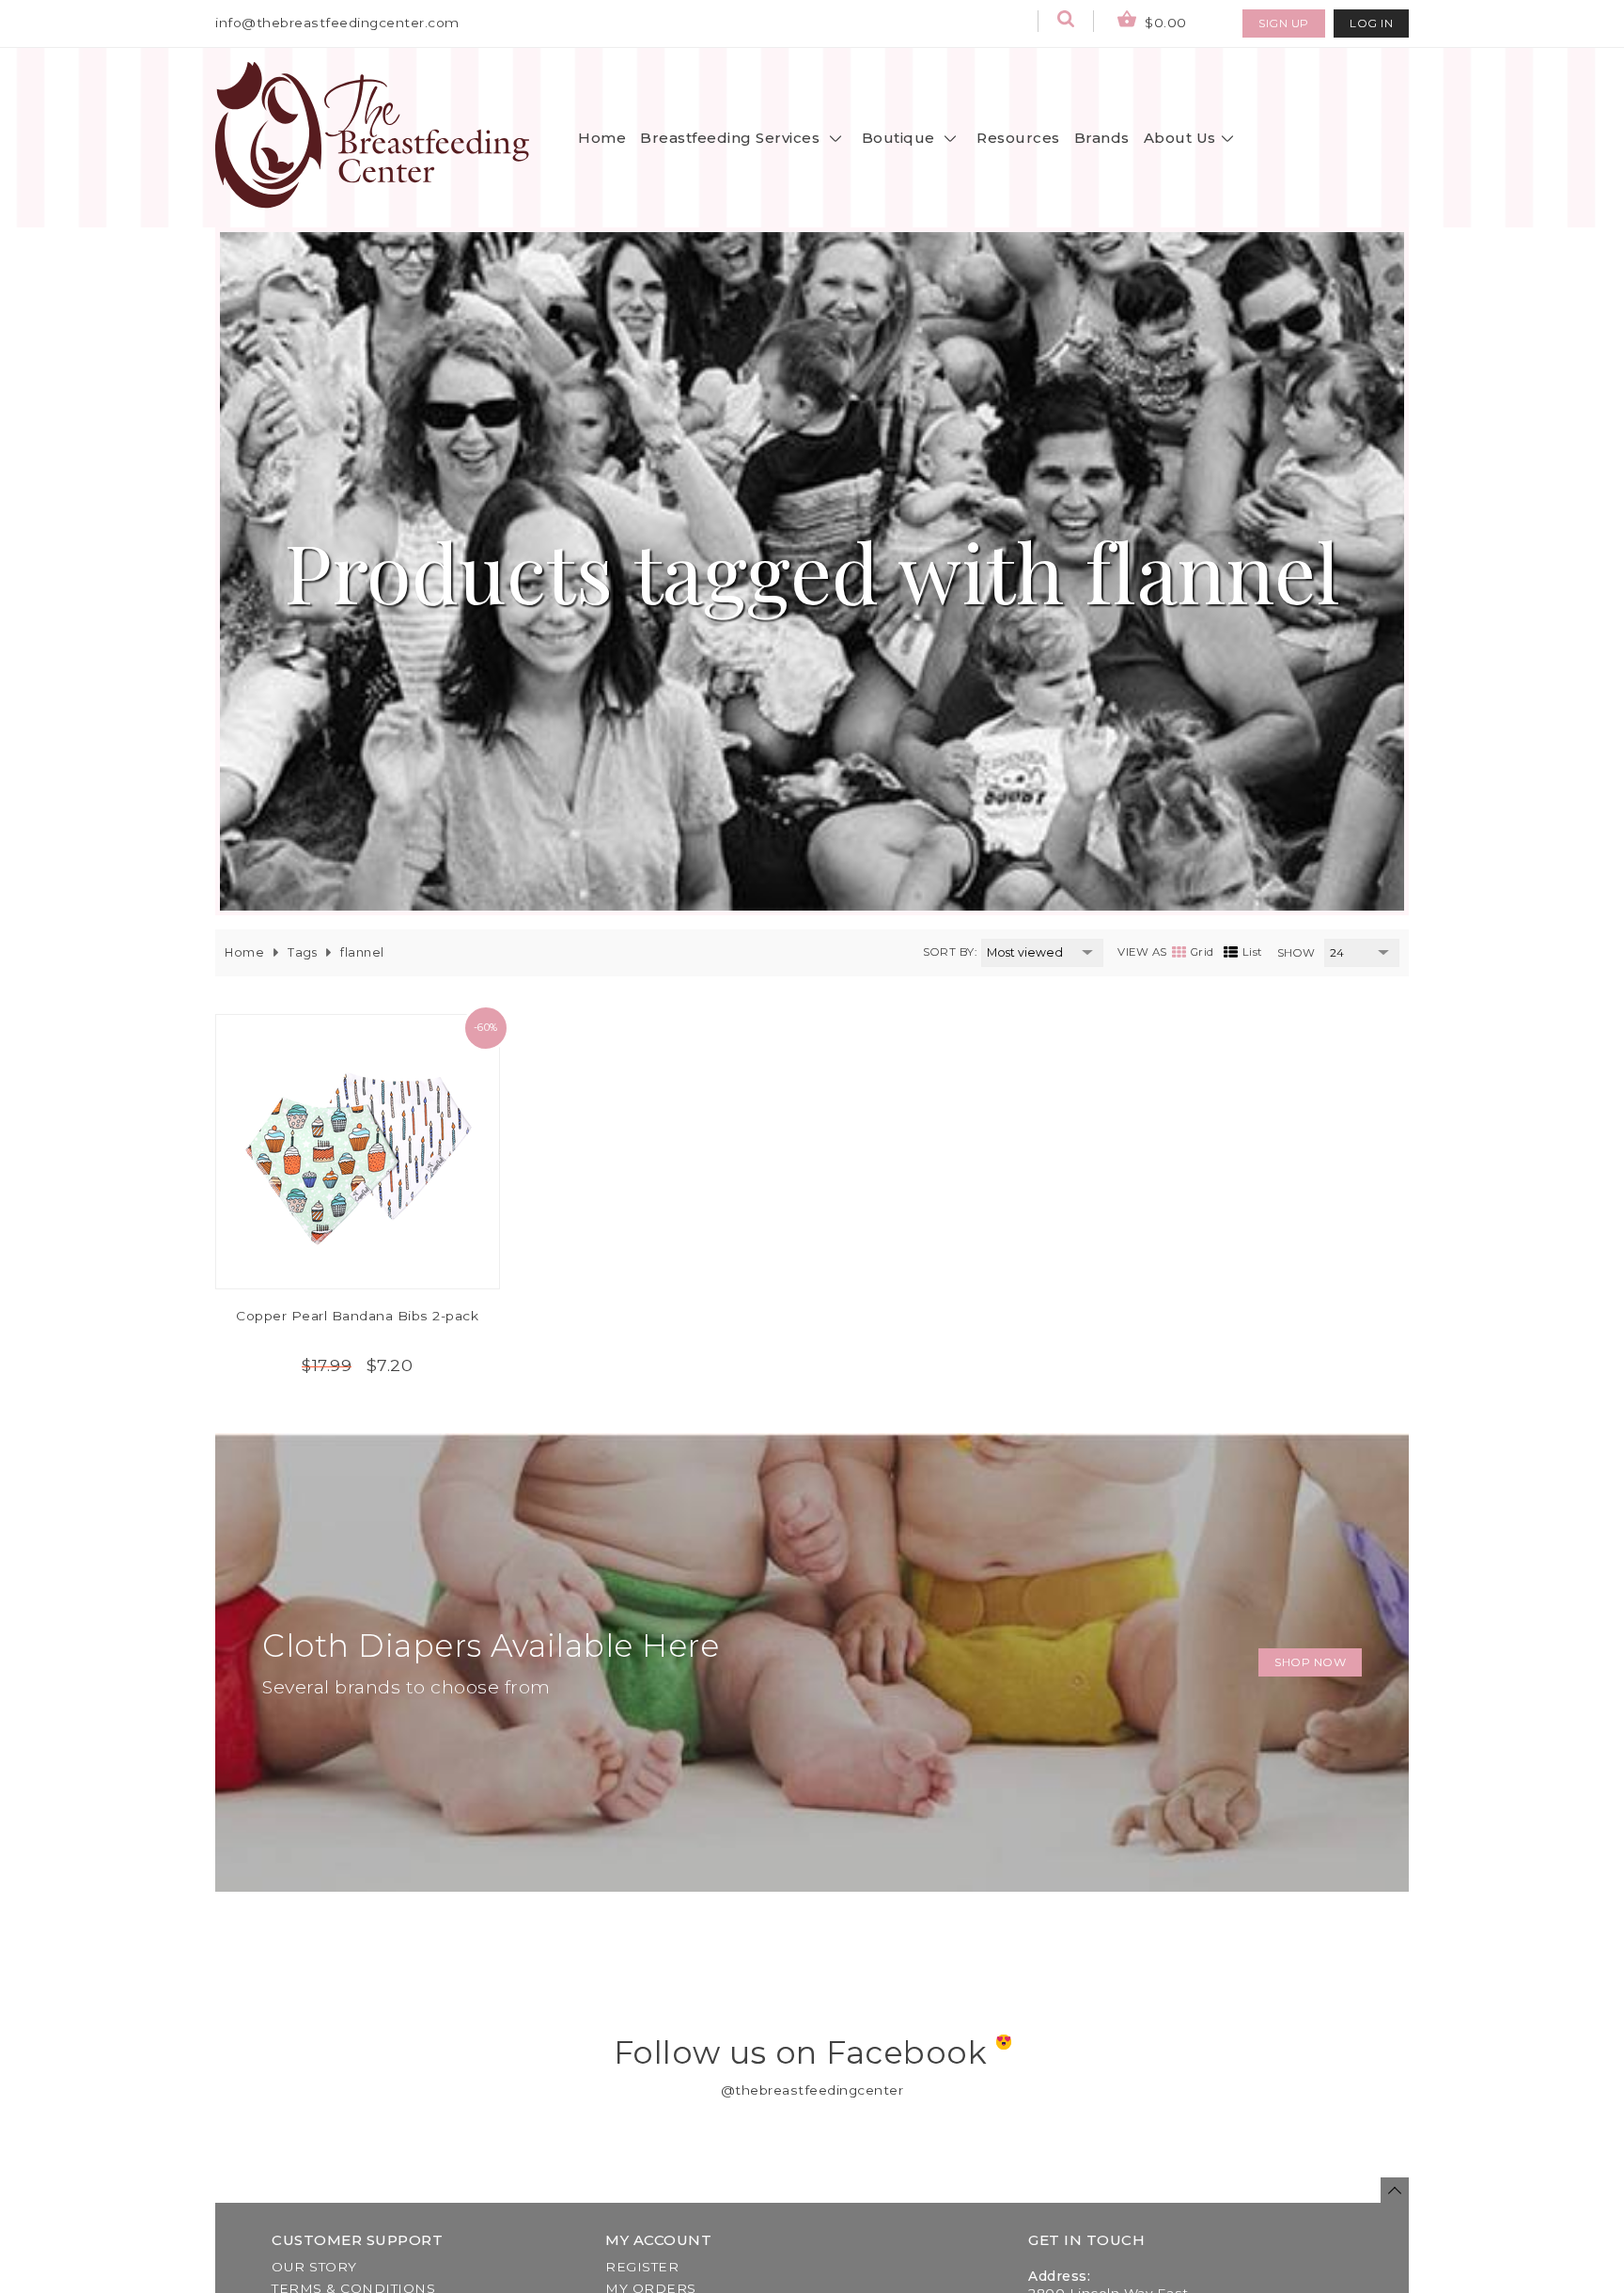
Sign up (1284, 23)
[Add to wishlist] (387, 1058)
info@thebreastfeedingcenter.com (337, 23)
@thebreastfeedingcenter (812, 2090)
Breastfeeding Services (732, 138)
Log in (1371, 23)
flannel (362, 952)
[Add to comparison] (328, 1058)
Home (602, 138)
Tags (302, 952)
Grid (1202, 952)
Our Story (314, 2267)
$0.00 (1164, 23)
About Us (1180, 138)
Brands (1102, 138)
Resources (1018, 138)
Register (642, 2267)
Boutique (901, 138)
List (1253, 952)
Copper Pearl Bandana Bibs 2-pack (357, 1316)
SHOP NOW (1310, 1662)
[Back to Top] (1395, 2190)
